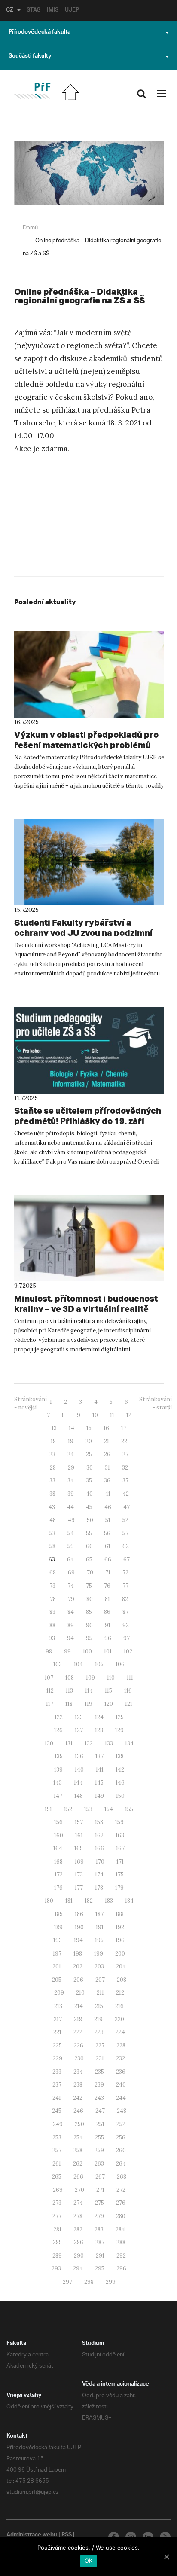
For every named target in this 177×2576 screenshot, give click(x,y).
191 (100, 1927)
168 (58, 1862)
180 (49, 1901)
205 (57, 1980)
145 (99, 1783)
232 (121, 2058)
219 (98, 2019)
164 (58, 1848)
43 (52, 1507)
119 (88, 1704)
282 (78, 2229)
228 (121, 2046)
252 (121, 2124)
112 (50, 1691)
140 (79, 1770)
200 (120, 1954)
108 (70, 1678)
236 (121, 2072)
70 (90, 1572)
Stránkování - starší (156, 1403)
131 (69, 1743)
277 (57, 2216)
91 (108, 1625)
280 (121, 2216)
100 (87, 1652)
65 (89, 1560)
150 (120, 1796)
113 (69, 1691)
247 (100, 2111)
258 (78, 2150)
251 (100, 2124)
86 (107, 1612)
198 (78, 1954)
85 (89, 1612)
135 (59, 1756)
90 (89, 1625)
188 (120, 1914)
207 (100, 1980)
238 (78, 2085)
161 (79, 1835)
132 (89, 1743)
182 (89, 1901)
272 (121, 2190)
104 (78, 1664)
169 (79, 1862)
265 (57, 2177)
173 (79, 1875)
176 (58, 1888)
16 (106, 1428)
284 (120, 2229)
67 (127, 1560)
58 (52, 1546)
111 (130, 1678)
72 (125, 1572)
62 (126, 1546)
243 (99, 2098)
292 (121, 2256)
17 (124, 1428)
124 (99, 1717)
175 (120, 1875)
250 (79, 2124)
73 (52, 1586)
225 (57, 2046)
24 (71, 1454)
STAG (34, 11)
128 (99, 1730)
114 (89, 1691)
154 (109, 1809)
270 (79, 2190)
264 (121, 2164)
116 (128, 1691)
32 (125, 1468)
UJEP (72, 11)
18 (53, 1441)
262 (78, 2164)
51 (108, 1520)
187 (99, 1914)
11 (112, 1415)
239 (99, 2085)
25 (89, 1454)
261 (57, 2164)
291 (100, 2256)
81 (107, 1599)
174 (99, 1875)
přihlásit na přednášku (91, 410)
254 (78, 2137)
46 (108, 1507)
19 (71, 1441)
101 (108, 1652)
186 (79, 1914)
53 (52, 1533)
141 (100, 1770)
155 (129, 1809)
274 (78, 2203)
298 (89, 2282)
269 (58, 2190)
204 (121, 1966)
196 (120, 1940)
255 (99, 2137)
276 (121, 2203)
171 (120, 1862)
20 (89, 1441)
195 (99, 1940)
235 (99, 2072)
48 (53, 1520)
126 (58, 1730)
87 (125, 1612)
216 (119, 2006)
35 (89, 1481)
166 (99, 1848)
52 (125, 1520)
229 (58, 2058)
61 (108, 1546)
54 (71, 1533)
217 (58, 2019)
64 (70, 1560)
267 (100, 2177)
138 (120, 1756)
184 (129, 1901)
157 (79, 1822)
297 (67, 2282)
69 (71, 1572)
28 (53, 1468)
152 (68, 1809)
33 (52, 1481)
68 (53, 1572)
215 (99, 2006)
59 (71, 1546)
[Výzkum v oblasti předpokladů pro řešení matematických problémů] (89, 674)
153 (88, 1809)
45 (89, 1507)
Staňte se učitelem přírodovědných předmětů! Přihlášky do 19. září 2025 (88, 1121)
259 (99, 2150)
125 (120, 1717)
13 (54, 1428)
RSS (67, 2536)
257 (57, 2150)
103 (58, 1664)
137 (99, 1756)
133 (109, 1743)
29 (71, 1468)
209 (59, 1993)
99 (67, 1652)
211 (100, 1993)
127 (79, 1730)
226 (79, 2046)
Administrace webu (32, 2536)
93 (52, 1638)
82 (125, 1599)
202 (78, 1966)
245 (57, 2111)
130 (49, 1743)
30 (90, 1468)
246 (78, 2111)
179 (119, 1888)
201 (57, 1966)
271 (100, 2190)
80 (90, 1599)
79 (71, 1599)
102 (128, 1652)
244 (121, 2098)
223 (99, 2032)
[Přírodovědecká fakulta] (32, 91)
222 (78, 2032)
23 (52, 1454)
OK (89, 2561)
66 (108, 1560)
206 (78, 1980)
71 (108, 1572)
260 (121, 2150)
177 (79, 1888)
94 (70, 1638)
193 (58, 1940)
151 (48, 1809)
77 (125, 1586)
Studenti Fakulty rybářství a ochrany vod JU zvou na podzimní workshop (83, 933)
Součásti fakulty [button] (30, 57)
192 (120, 1927)
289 (57, 2256)
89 (71, 1625)
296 (121, 2269)
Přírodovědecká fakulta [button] (40, 33)
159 (119, 1822)
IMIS (53, 11)
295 (100, 2269)
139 (58, 1770)
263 (99, 2164)
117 (50, 1704)
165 (79, 1848)
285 (57, 2242)
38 (52, 1494)
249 (58, 2124)
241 (57, 2098)
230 (79, 2058)
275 (99, 2203)
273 (57, 2203)
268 (122, 2177)
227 (100, 2046)
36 (107, 1481)
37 (125, 1481)
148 (79, 1796)
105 (99, 1664)
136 (79, 1756)
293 (56, 2269)
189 (58, 1927)
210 (80, 1993)
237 (57, 2085)
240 (121, 2085)
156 (58, 1822)
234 (78, 2072)
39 (71, 1494)
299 (111, 2282)
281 (57, 2229)
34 (71, 1481)
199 (99, 1954)
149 (99, 1796)
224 (120, 2032)
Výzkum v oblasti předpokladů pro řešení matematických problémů (86, 740)
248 (122, 2111)
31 (107, 1468)
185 (59, 1914)
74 (71, 1586)
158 (99, 1822)
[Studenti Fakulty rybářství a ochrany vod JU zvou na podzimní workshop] (89, 863)
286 (79, 2242)
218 (78, 2019)
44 (70, 1507)
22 (124, 1441)
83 (52, 1612)
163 (120, 1835)
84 (71, 1612)
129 (119, 1730)
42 (126, 1494)
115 (108, 1691)
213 (58, 2006)
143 (58, 1783)
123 (79, 1717)
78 (53, 1599)
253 (57, 2137)
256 (121, 2137)
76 (107, 1586)
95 (89, 1638)
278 (78, 2216)
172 (59, 1875)
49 (71, 1520)
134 (129, 1743)
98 (49, 1652)
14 (72, 1428)
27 (125, 1454)
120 (109, 1704)
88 (52, 1625)
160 (59, 1835)
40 (89, 1494)
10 (95, 1415)
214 (79, 2006)
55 (89, 1533)
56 (107, 1533)
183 (109, 1901)
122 (59, 1717)
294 (78, 2269)
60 (89, 1546)
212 (120, 1993)
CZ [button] (10, 11)
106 (120, 1664)
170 (100, 1862)
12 (129, 1415)
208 (122, 1980)
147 (58, 1796)
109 (90, 1678)
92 (126, 1625)
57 (125, 1533)
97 (127, 1638)
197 (57, 1954)
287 (100, 2242)
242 (78, 2098)
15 (89, 1428)
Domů (30, 228)
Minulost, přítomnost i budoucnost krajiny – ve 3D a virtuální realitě (86, 1303)
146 (120, 1783)
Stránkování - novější (31, 1403)
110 (111, 1678)
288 (121, 2242)
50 (90, 1520)
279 (99, 2216)
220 (119, 2019)
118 (69, 1704)
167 (120, 1848)
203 (99, 1966)
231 (100, 2058)
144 (78, 1783)
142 (120, 1770)
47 (127, 1507)
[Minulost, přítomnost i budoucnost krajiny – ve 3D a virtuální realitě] (89, 1239)
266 (78, 2177)
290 (79, 2256)
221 (57, 2032)
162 (99, 1835)
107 (49, 1678)
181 (69, 1901)
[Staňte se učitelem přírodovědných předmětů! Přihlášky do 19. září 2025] (89, 1050)
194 (78, 1940)
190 (79, 1927)
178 (99, 1888)
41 (108, 1494)
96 (108, 1638)
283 (99, 2229)
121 (129, 1704)
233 (57, 2072)
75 (89, 1586)
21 (107, 1441)
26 (107, 1454)
